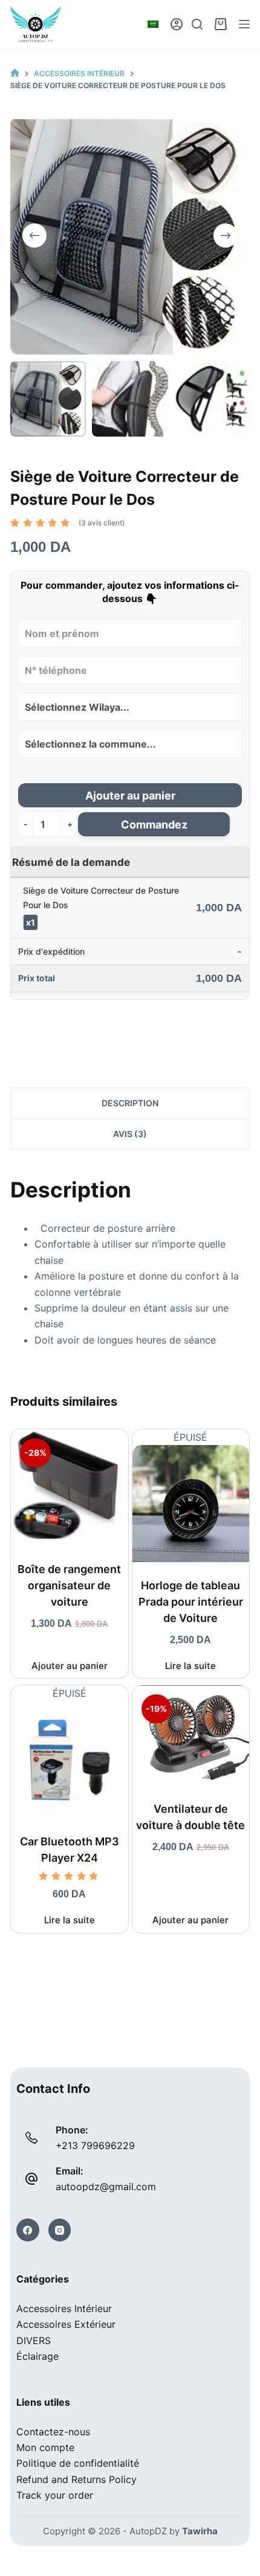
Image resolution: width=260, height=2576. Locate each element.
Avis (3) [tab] (130, 1134)
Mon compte (45, 2447)
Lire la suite (190, 1666)
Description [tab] (130, 1103)
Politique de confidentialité (78, 2463)
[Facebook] (28, 2230)
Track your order (55, 2495)
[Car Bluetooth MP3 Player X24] (69, 1760)
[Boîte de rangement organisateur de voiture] (69, 1488)
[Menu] (244, 24)
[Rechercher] (197, 24)
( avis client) (102, 523)
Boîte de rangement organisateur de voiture (69, 1585)
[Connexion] (177, 24)
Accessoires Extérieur (66, 2324)
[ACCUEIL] (15, 73)
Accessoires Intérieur (64, 2308)
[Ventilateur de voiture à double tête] (191, 1735)
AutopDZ (148, 2531)
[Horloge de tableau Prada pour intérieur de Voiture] (191, 1503)
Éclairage (37, 2356)
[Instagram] (60, 2230)
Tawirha (200, 2531)
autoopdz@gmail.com (106, 2187)
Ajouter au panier (130, 796)
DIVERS (34, 2341)
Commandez (154, 825)
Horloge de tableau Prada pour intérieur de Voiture (191, 1602)
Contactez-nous (53, 2432)
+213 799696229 (95, 2145)
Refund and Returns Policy (76, 2479)
